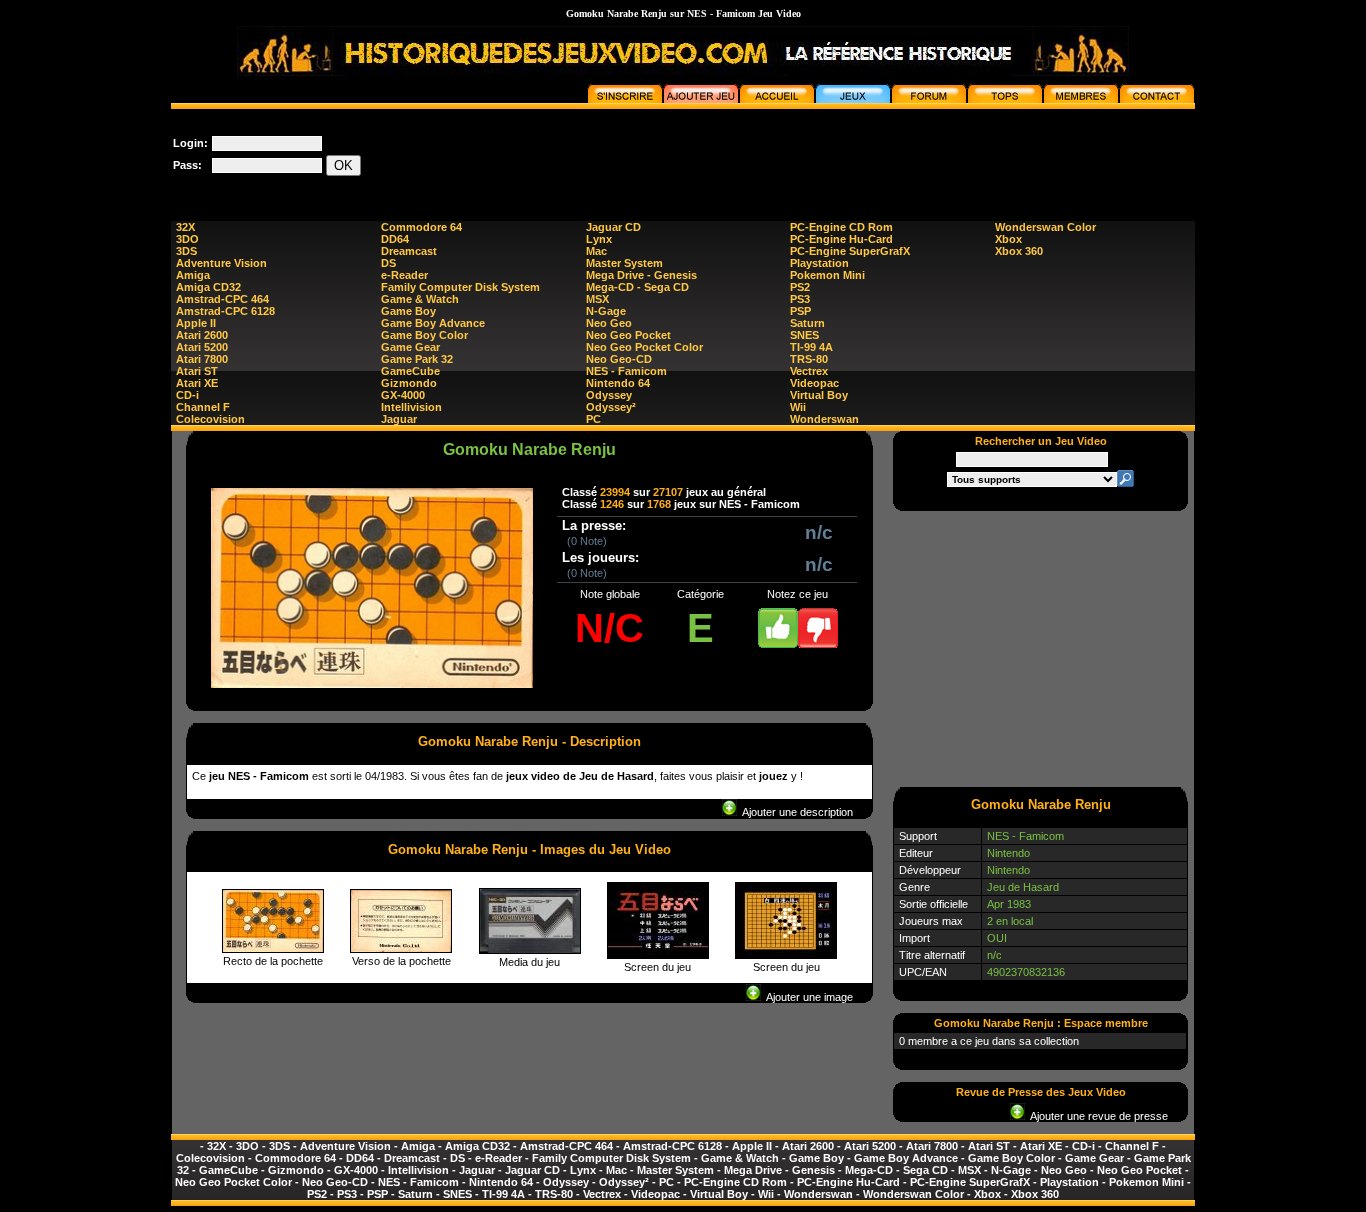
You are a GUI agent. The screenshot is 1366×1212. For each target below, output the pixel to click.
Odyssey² (611, 407)
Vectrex (809, 371)
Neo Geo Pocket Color (644, 347)
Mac (596, 251)
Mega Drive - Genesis (641, 275)
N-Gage (606, 311)
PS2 (800, 287)
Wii (798, 407)
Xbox (1008, 239)
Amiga (193, 275)
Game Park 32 (417, 359)
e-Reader (404, 275)
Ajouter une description (795, 812)
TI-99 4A (811, 347)
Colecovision (210, 419)
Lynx (599, 239)
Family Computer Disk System (460, 287)
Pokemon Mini (827, 275)
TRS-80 (809, 359)
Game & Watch (420, 299)
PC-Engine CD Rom (841, 227)
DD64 (395, 239)
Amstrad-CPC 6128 (225, 311)
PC (593, 419)
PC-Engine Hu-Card (841, 239)
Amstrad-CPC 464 (222, 299)
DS (388, 263)
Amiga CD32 (208, 287)
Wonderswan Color (1045, 227)
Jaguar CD (613, 227)
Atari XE (197, 383)
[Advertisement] (831, 154)
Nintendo (1008, 853)
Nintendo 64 (618, 383)
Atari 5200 (202, 347)
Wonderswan (824, 419)
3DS (186, 251)
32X (185, 227)
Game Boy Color (424, 335)
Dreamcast (409, 251)
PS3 (800, 299)
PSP (800, 311)
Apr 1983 (1009, 904)
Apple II (196, 323)
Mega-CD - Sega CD (637, 287)
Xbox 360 (1019, 251)
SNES (804, 335)
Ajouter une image (807, 997)
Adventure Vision (221, 263)
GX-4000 (403, 395)
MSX (597, 299)
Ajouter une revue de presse (1096, 1116)
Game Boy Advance (433, 323)
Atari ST (197, 371)
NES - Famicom (626, 371)
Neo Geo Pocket (628, 335)
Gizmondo (409, 383)
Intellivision (411, 407)
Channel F (203, 407)
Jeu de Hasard (1023, 887)
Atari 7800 (202, 359)
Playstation (819, 263)
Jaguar (399, 419)
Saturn (807, 323)
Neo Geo (609, 323)
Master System (624, 263)
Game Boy (408, 311)
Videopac (814, 383)
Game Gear (410, 347)
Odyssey (609, 395)
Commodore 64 (421, 227)
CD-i (187, 395)
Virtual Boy (819, 395)
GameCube (410, 371)
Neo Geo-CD (619, 359)
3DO (187, 239)
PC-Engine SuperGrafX (850, 251)
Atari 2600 (202, 335)
